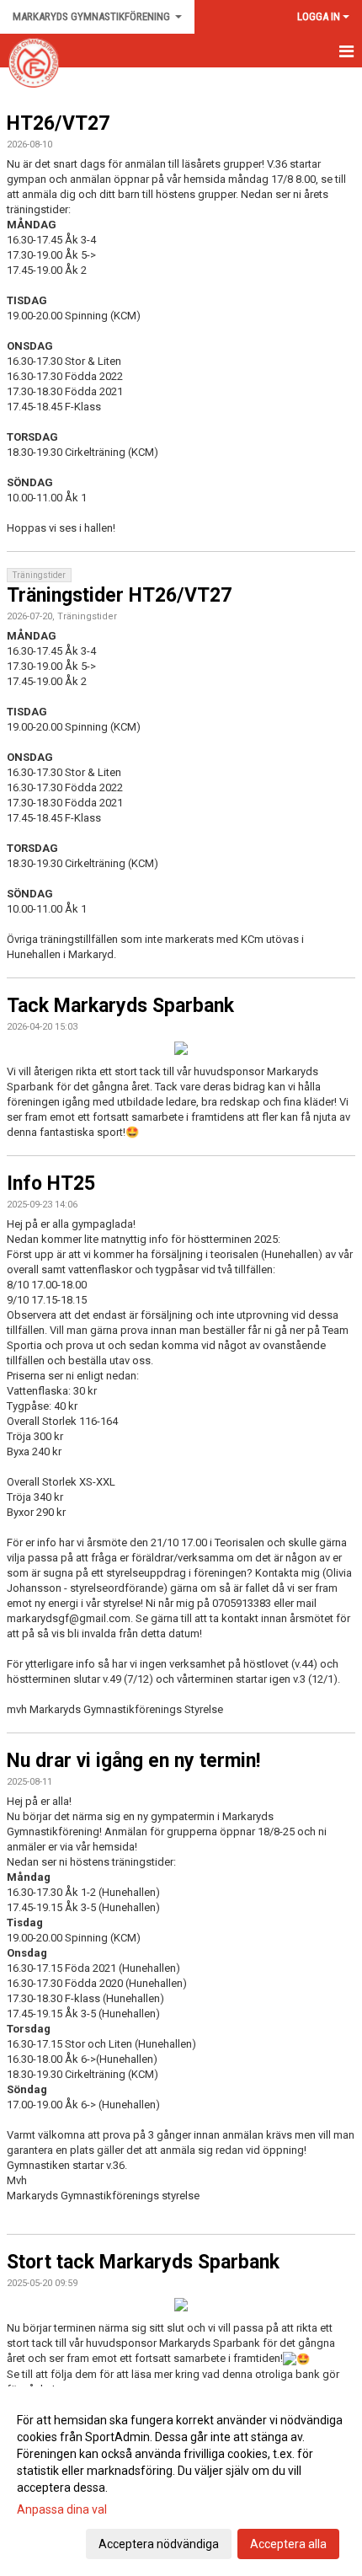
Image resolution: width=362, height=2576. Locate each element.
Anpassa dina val (62, 2509)
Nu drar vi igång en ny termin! (133, 1761)
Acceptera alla (288, 2544)
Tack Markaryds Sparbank (120, 1006)
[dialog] (181, 2481)
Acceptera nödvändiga (159, 2544)
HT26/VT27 (58, 123)
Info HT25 (51, 1184)
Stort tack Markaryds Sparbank (143, 2262)
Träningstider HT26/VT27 (119, 595)
